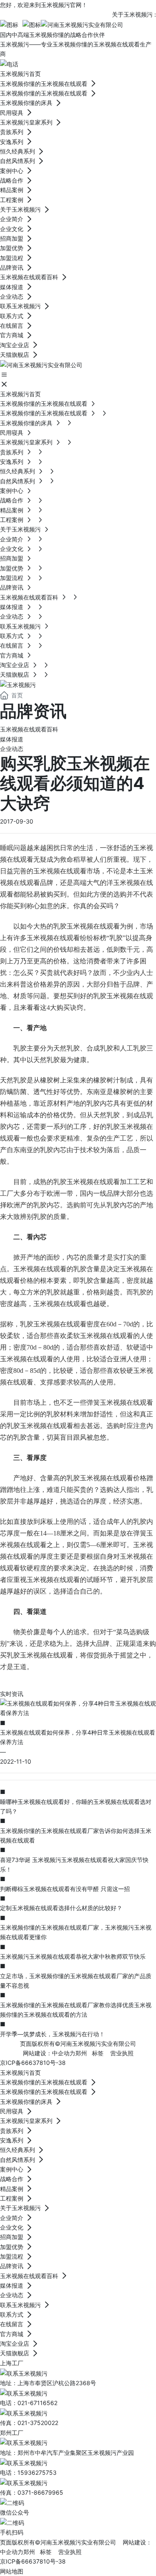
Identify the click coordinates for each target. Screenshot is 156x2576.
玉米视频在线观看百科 (29, 729)
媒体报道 (12, 739)
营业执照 (122, 2053)
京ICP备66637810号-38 (33, 2063)
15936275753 (37, 2472)
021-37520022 (38, 2423)
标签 (98, 2053)
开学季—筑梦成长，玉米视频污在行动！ (52, 2034)
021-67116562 (37, 2403)
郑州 (81, 2053)
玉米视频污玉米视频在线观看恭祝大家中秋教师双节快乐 (73, 1956)
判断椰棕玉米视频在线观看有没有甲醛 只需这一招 (65, 1889)
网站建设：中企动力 (49, 2053)
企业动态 (12, 749)
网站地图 (12, 2571)
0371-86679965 (40, 2492)
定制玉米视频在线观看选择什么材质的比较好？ (61, 1908)
